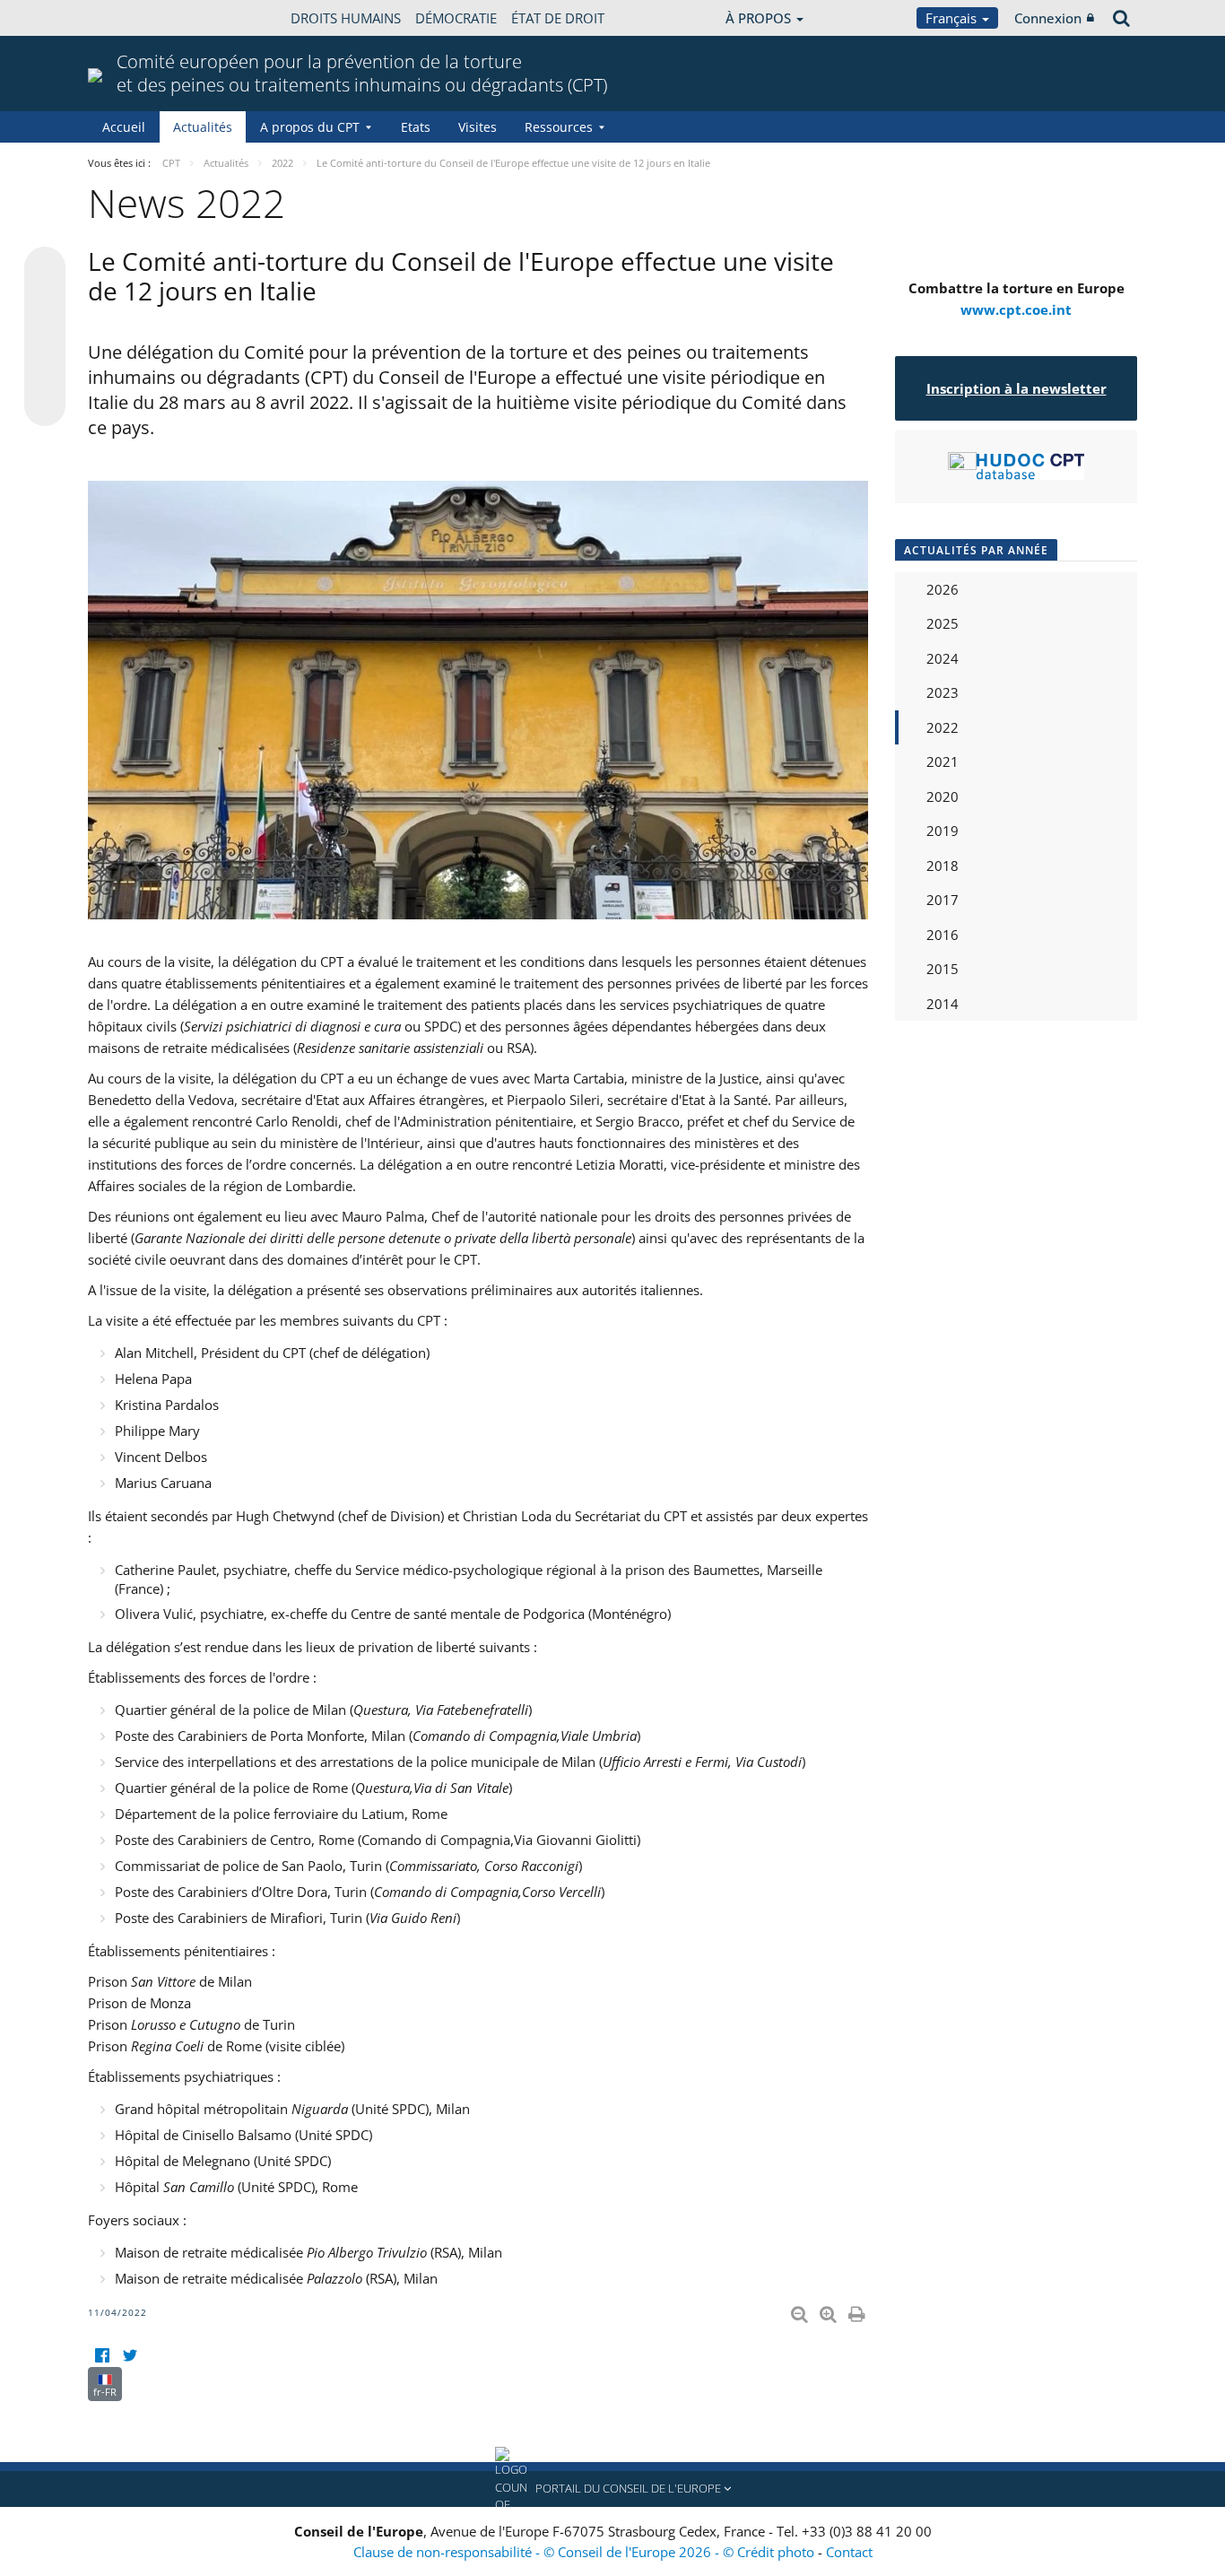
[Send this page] (45, 405)
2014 (943, 1004)
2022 (943, 727)
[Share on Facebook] (45, 337)
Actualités (203, 127)
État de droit (558, 18)
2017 (943, 900)
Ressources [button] (559, 127)
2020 (943, 796)
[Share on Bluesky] (45, 269)
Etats (416, 127)
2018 (943, 866)
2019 (943, 831)
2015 (943, 969)
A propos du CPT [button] (310, 127)
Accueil (124, 127)
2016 (943, 935)
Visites (478, 127)
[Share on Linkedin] (45, 371)
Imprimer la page (858, 2311)
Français (953, 18)
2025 (943, 623)
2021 (943, 761)
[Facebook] (102, 2356)
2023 (943, 692)
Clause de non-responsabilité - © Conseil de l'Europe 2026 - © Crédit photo (586, 2552)
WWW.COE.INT (133, 18)
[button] (612, 2489)
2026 (943, 589)
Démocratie (456, 18)
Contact (849, 2552)
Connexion (1048, 18)
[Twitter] (130, 2356)
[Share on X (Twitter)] (45, 303)
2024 (943, 658)
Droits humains (346, 18)
